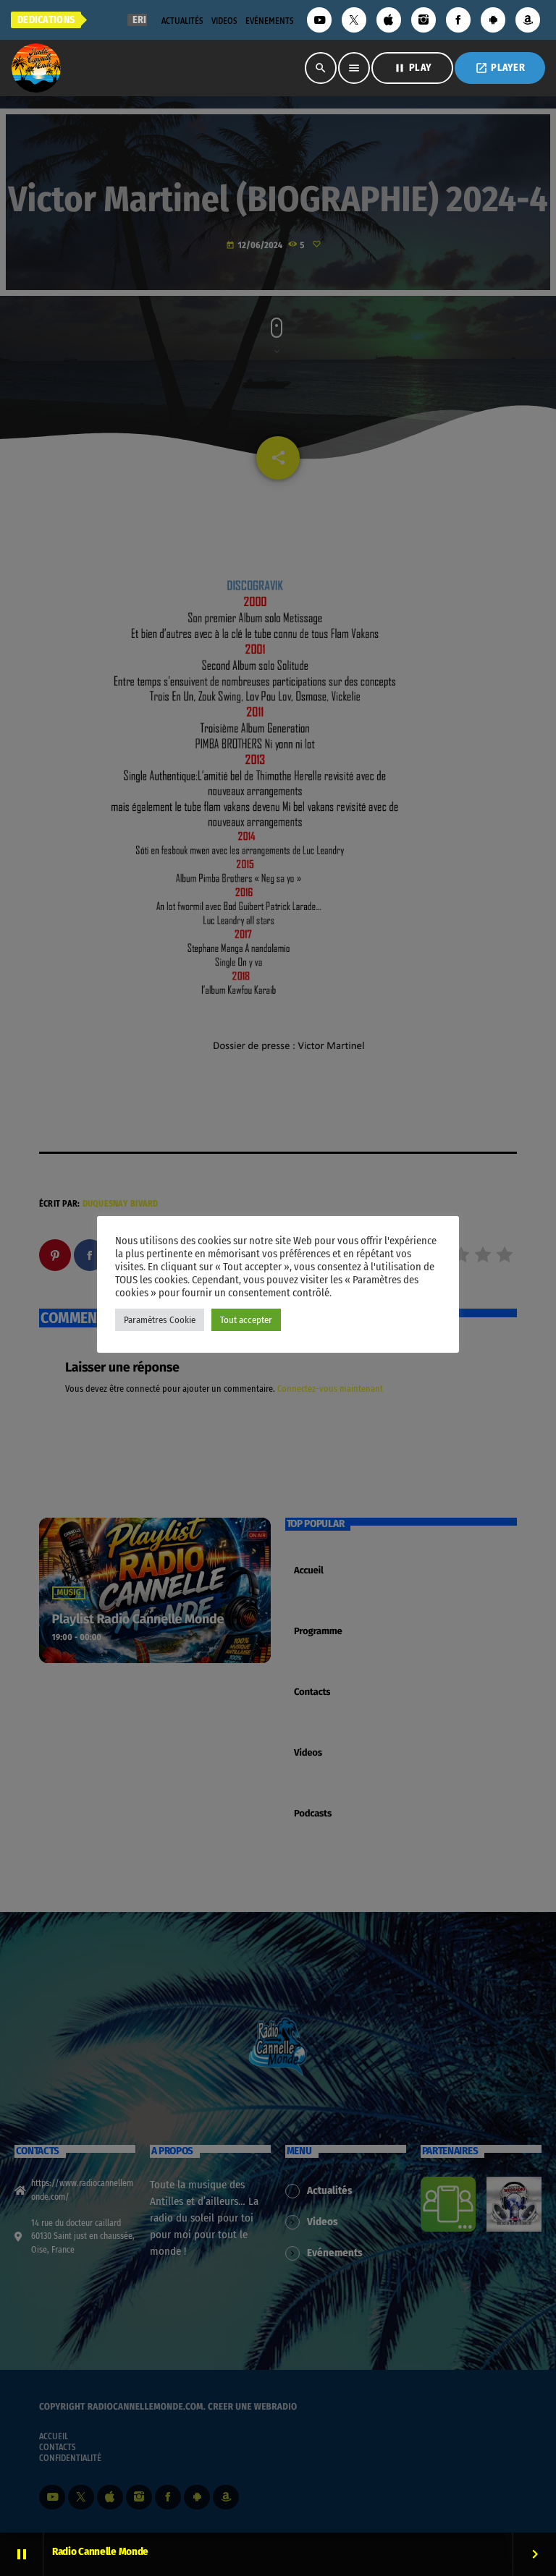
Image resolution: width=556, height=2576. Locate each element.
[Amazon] (528, 20)
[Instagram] (424, 20)
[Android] (493, 20)
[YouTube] (319, 20)
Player (500, 68)
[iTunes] (389, 20)
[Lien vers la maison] (36, 68)
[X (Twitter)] (354, 20)
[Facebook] (458, 20)
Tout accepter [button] (246, 1320)
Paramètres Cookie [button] (160, 1320)
